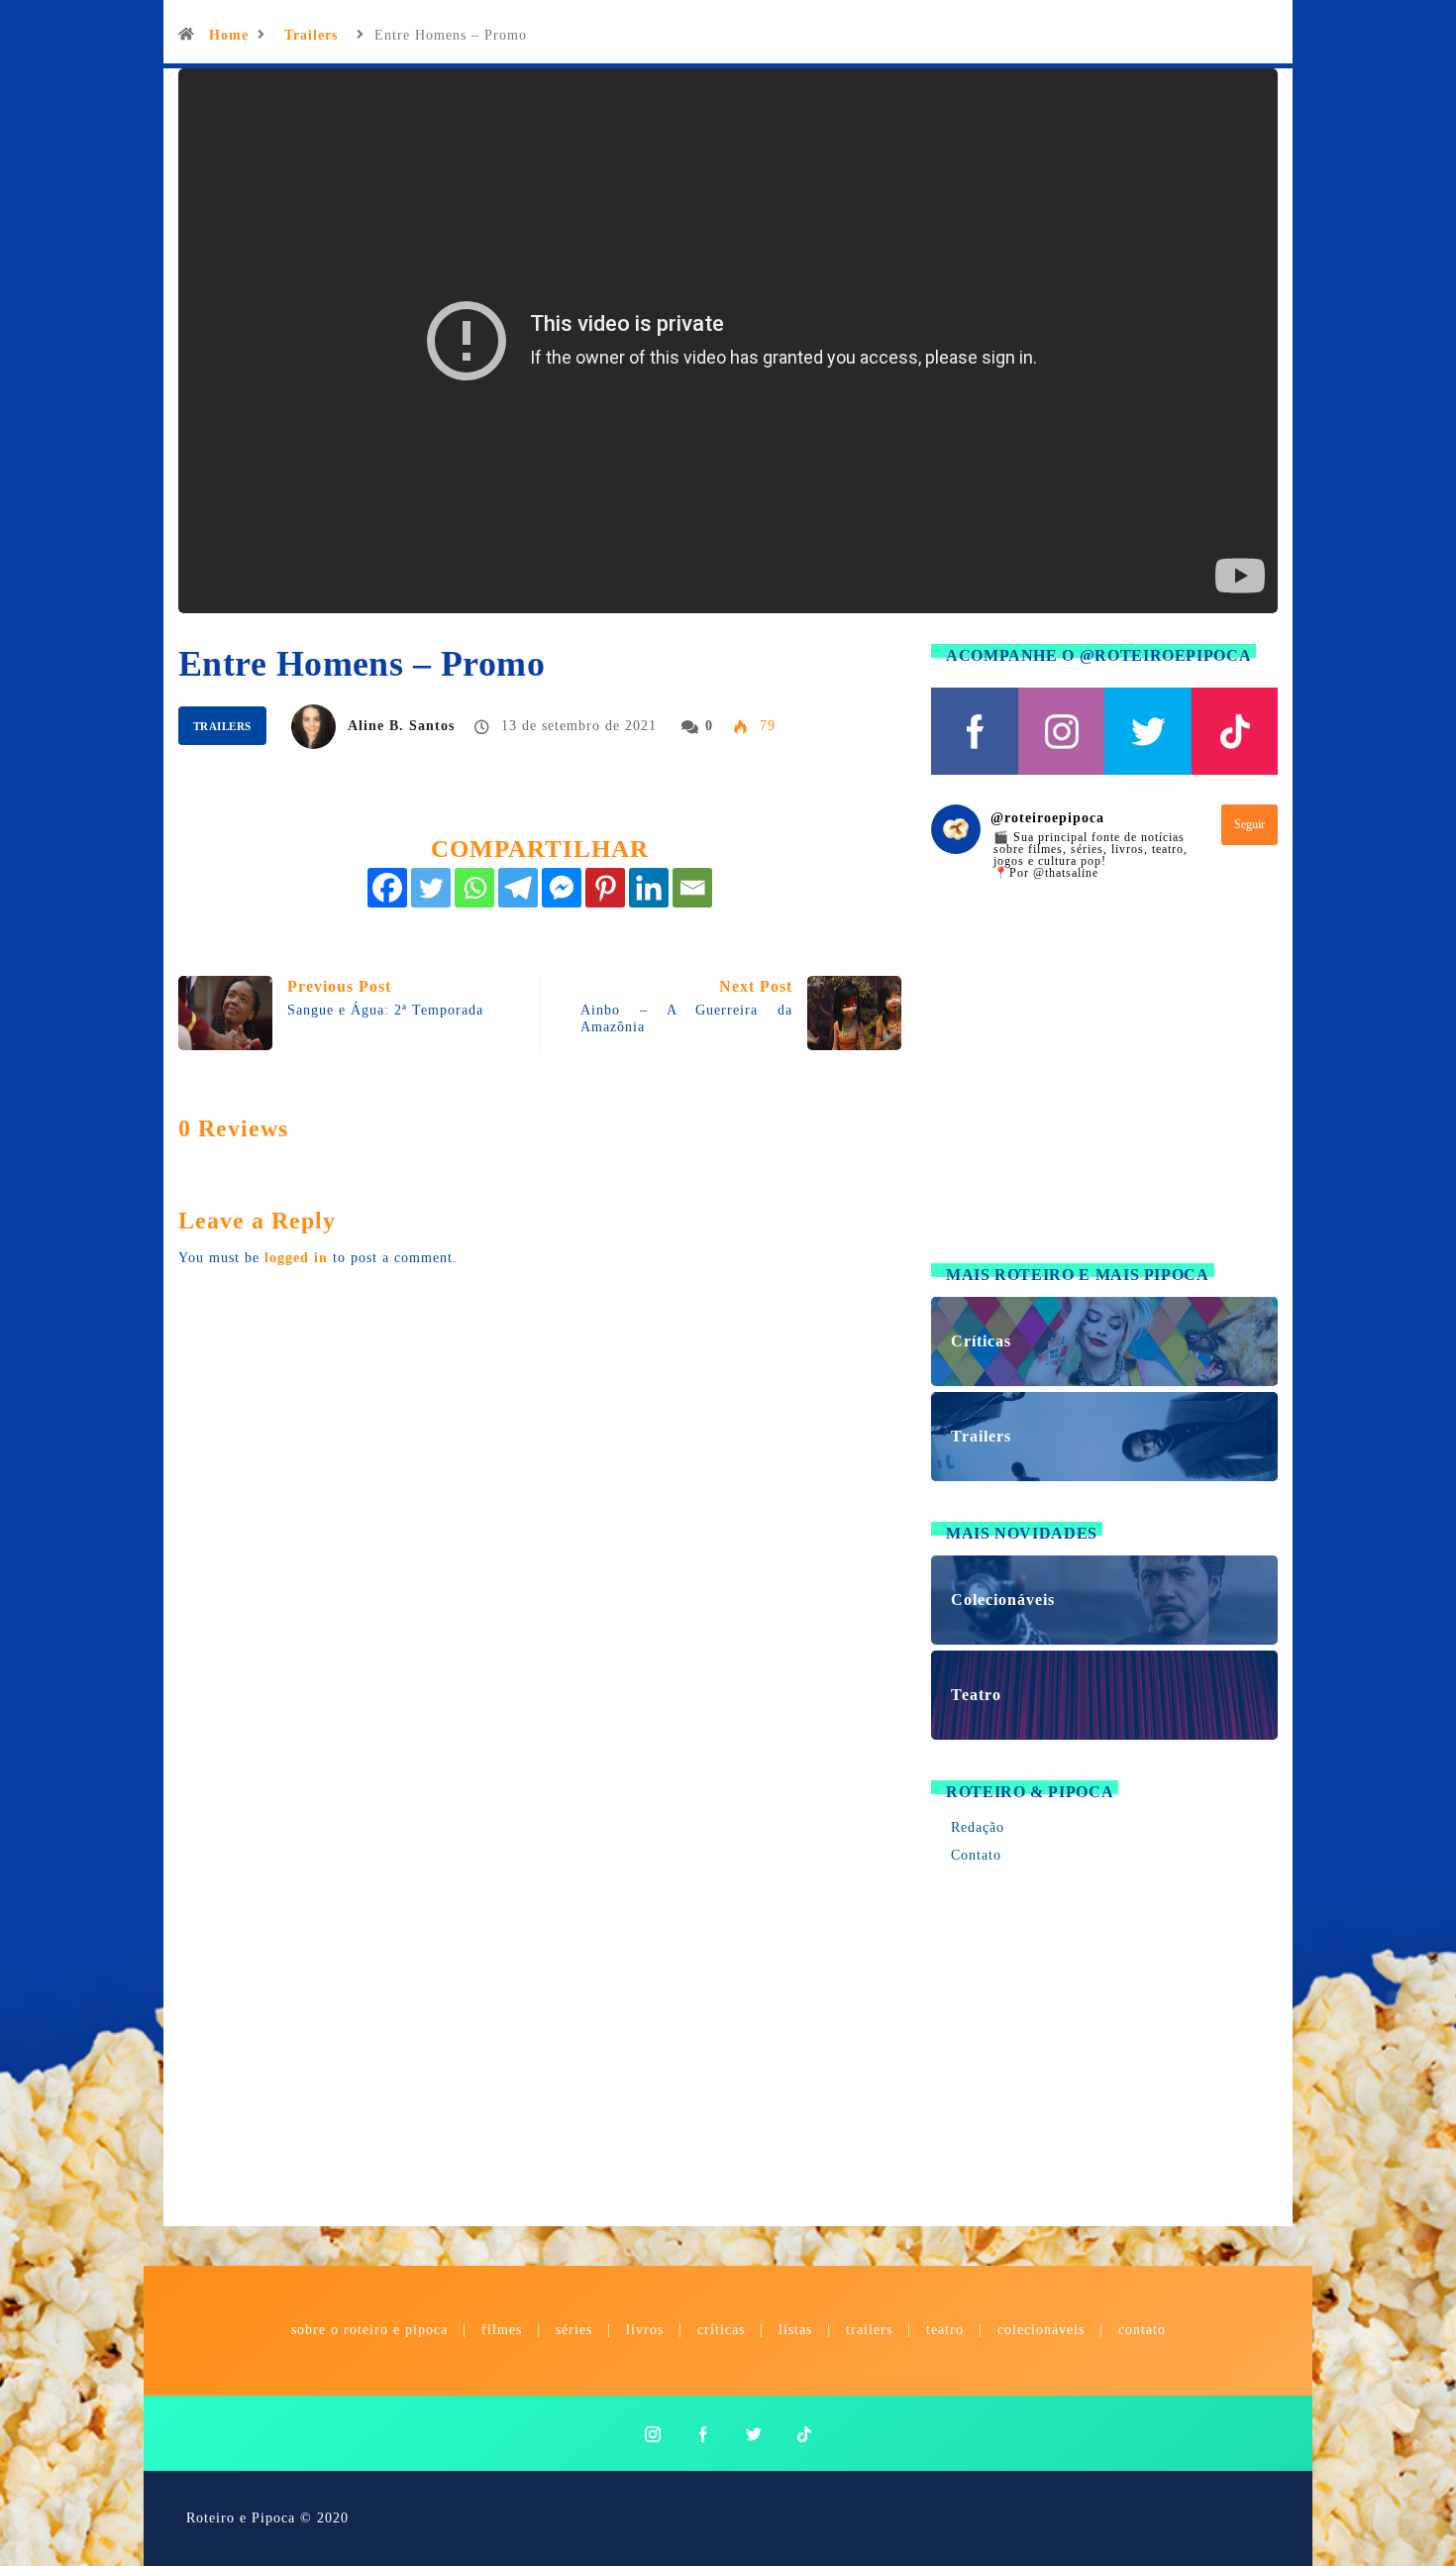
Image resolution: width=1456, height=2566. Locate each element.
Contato (976, 1855)
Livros (645, 2330)
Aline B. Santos (401, 726)
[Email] (692, 888)
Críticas (721, 2330)
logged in (296, 1258)
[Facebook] (387, 888)
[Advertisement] (1104, 1084)
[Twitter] (431, 888)
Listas (795, 2330)
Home (229, 35)
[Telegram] (518, 888)
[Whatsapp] (474, 888)
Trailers (311, 35)
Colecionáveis (1041, 2330)
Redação (978, 1827)
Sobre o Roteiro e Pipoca (369, 2330)
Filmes (502, 2330)
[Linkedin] (649, 888)
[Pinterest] (605, 888)
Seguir (1249, 824)
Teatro (945, 2330)
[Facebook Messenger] (562, 888)
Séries (576, 2330)
